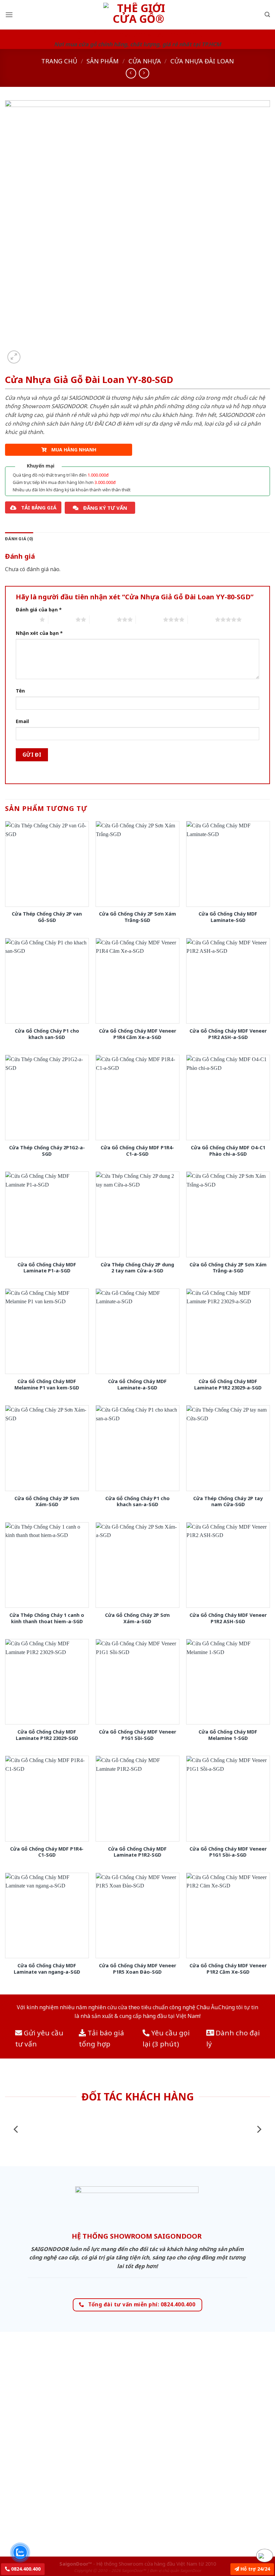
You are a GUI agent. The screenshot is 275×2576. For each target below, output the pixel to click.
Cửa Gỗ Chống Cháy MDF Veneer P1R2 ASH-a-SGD (228, 1034)
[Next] (259, 2129)
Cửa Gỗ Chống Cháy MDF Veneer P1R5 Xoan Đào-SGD (137, 1969)
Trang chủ (59, 61)
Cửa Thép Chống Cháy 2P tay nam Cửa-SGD (228, 1502)
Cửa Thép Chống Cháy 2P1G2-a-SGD (47, 1151)
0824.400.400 (25, 2569)
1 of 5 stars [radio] (26, 619)
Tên (20, 691)
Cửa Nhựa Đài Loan (202, 61)
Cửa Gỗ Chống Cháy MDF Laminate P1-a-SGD (47, 1268)
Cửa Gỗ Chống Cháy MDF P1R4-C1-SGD (47, 1852)
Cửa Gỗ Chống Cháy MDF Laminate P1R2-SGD (137, 1852)
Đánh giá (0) (19, 539)
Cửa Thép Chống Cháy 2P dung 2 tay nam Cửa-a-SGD (137, 1268)
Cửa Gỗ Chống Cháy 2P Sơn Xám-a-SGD (137, 1618)
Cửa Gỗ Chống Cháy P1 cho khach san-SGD (47, 1034)
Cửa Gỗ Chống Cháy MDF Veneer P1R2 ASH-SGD (228, 1618)
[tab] (19, 539)
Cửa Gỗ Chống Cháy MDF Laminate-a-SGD (137, 1385)
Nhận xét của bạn (39, 633)
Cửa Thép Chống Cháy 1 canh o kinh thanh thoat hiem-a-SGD (47, 1618)
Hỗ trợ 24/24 (255, 2569)
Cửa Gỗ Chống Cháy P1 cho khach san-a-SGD (137, 1502)
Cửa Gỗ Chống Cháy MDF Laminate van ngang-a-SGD (47, 1969)
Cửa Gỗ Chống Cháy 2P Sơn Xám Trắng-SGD (137, 917)
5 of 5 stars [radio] (201, 619)
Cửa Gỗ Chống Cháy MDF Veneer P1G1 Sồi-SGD (137, 1735)
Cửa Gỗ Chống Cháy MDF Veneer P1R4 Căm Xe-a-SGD (137, 1034)
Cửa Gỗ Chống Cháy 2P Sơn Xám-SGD (47, 1502)
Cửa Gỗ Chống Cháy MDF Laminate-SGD (228, 917)
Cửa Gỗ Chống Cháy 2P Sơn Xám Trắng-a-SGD (228, 1268)
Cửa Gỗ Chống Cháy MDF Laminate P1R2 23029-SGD (47, 1735)
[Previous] (16, 2129)
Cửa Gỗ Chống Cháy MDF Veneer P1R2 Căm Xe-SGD (228, 1969)
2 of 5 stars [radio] (62, 619)
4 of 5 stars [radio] (149, 619)
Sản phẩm (103, 61)
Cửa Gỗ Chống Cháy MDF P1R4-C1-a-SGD (137, 1151)
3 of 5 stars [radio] (103, 619)
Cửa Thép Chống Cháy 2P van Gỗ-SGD (47, 917)
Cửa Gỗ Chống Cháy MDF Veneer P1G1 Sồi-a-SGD (228, 1852)
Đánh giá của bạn (39, 610)
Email (22, 721)
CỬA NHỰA (145, 61)
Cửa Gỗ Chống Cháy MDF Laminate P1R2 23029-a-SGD (228, 1385)
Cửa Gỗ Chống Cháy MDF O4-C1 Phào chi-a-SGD (228, 1151)
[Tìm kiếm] (267, 15)
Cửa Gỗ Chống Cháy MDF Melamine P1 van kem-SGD (47, 1385)
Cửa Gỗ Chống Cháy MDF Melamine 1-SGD (228, 1735)
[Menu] (9, 15)
